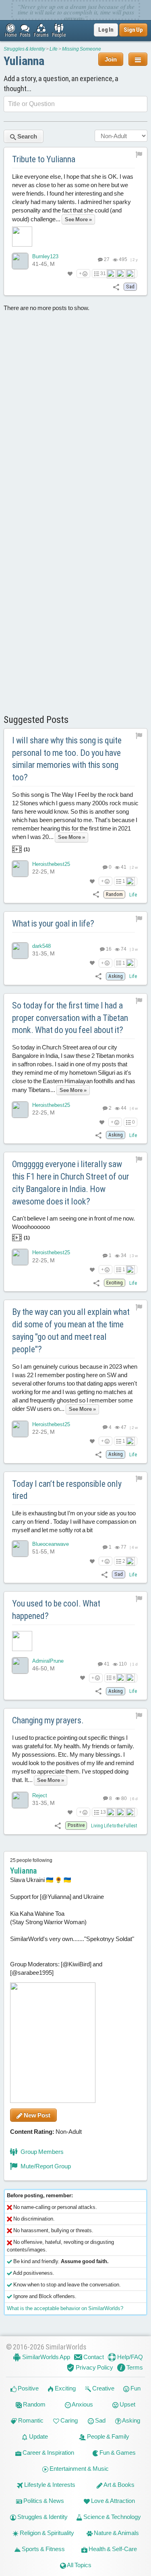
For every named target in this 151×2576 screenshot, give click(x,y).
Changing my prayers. (48, 1720)
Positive (28, 2388)
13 (103, 1812)
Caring (68, 2420)
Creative (103, 2388)
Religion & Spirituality (46, 2533)
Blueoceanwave (51, 1544)
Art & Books (119, 2485)
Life (54, 49)
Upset (127, 2404)
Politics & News (43, 2501)
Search (27, 136)
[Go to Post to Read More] (75, 1641)
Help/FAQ (129, 2357)
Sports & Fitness (43, 2549)
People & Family (108, 2436)
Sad (100, 2420)
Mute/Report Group (45, 2166)
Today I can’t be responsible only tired (67, 1490)
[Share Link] (116, 287)
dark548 (41, 946)
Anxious (82, 2404)
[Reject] (20, 1800)
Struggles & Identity (24, 49)
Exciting (65, 2388)
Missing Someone (82, 49)
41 (106, 1664)
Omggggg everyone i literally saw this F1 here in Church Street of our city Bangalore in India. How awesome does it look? (71, 1183)
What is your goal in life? (53, 924)
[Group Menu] (138, 59)
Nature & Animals (116, 2533)
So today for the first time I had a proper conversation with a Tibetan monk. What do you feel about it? (70, 1018)
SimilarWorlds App (46, 2357)
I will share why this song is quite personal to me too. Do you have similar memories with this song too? (67, 759)
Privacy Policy (94, 2367)
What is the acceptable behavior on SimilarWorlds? (65, 2308)
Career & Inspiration (48, 2453)
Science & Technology (112, 2517)
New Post (36, 2115)
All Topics (79, 2565)
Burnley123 (45, 256)
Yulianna (24, 61)
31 (103, 274)
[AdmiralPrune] (20, 1666)
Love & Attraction (112, 2501)
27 (106, 259)
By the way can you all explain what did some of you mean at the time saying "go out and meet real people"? (71, 1330)
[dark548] (20, 951)
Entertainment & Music (79, 2469)
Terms (134, 2367)
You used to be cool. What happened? (56, 1610)
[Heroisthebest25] (20, 869)
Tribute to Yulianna (44, 159)
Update (38, 2436)
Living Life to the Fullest (114, 1826)
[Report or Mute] (139, 154)
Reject (40, 1795)
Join (111, 59)
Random (34, 2404)
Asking (131, 2420)
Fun (135, 2388)
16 (108, 949)
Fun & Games (117, 2453)
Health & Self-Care (112, 2549)
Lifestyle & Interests (49, 2485)
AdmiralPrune (48, 1661)
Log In (106, 30)
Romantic (30, 2420)
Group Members (41, 2152)
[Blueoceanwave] (20, 1549)
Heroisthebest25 (51, 864)
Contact (93, 2357)
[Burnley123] (20, 261)
